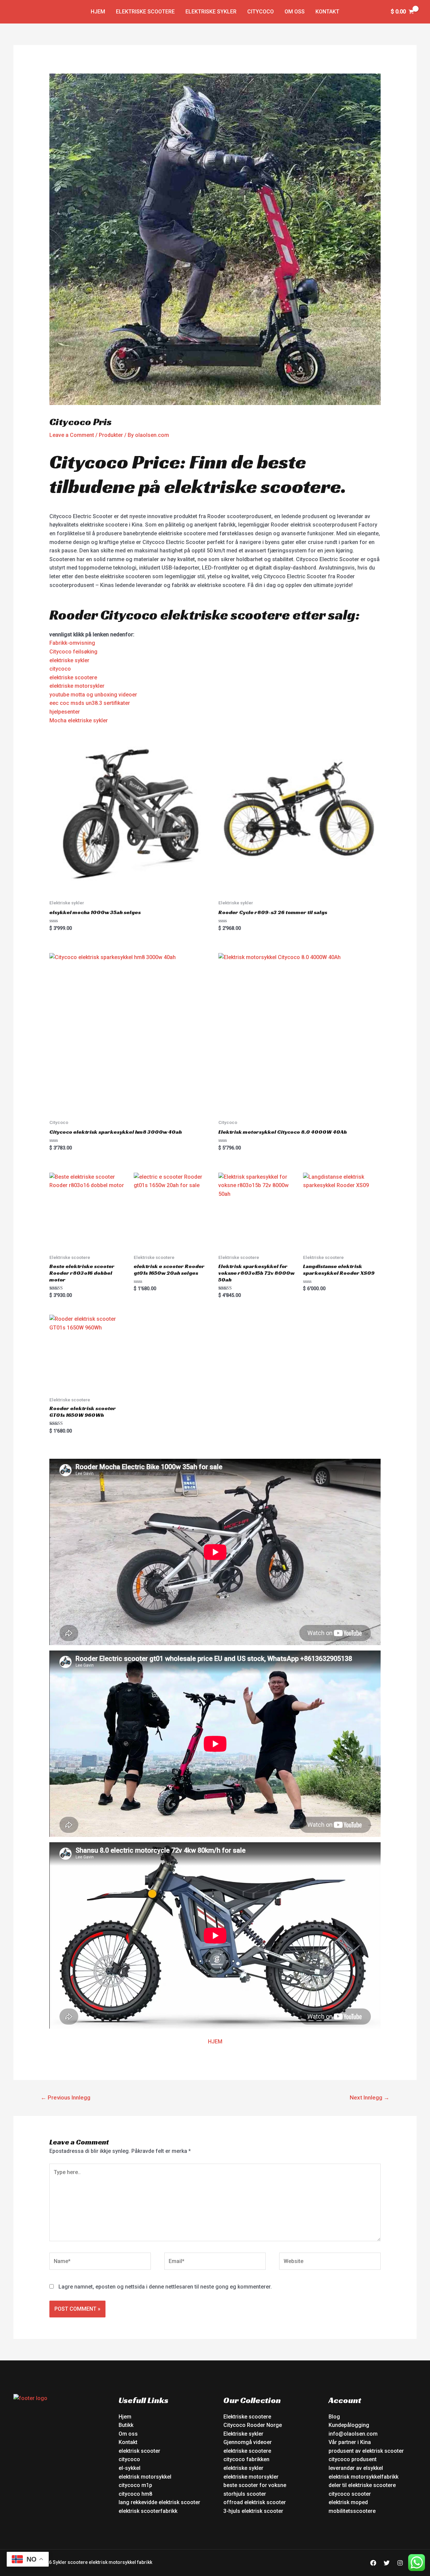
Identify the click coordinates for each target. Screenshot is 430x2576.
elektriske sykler (69, 660)
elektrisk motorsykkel (145, 2477)
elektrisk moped (348, 2502)
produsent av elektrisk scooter (366, 2451)
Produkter (111, 435)
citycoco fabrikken (246, 2459)
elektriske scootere (73, 677)
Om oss (295, 12)
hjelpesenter (65, 712)
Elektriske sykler (211, 12)
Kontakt (327, 12)
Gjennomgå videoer (248, 2442)
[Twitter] (387, 2563)
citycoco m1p (135, 2485)
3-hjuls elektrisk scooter (253, 2511)
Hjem (98, 12)
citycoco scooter (350, 2494)
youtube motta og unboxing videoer (93, 695)
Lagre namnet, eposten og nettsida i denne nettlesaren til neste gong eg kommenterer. (165, 2287)
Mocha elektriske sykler (79, 720)
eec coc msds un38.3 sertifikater (90, 703)
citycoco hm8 (135, 2494)
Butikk (126, 2425)
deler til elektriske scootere (362, 2485)
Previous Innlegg (66, 2097)
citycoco (60, 669)
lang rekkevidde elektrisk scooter (159, 2502)
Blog (334, 2417)
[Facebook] (373, 2563)
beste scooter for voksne (255, 2485)
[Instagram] (400, 2563)
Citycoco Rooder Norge (253, 2425)
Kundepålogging (349, 2425)
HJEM (215, 2042)
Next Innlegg (370, 2097)
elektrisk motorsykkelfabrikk (363, 2477)
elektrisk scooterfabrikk (148, 2511)
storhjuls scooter (245, 2494)
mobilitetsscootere (352, 2511)
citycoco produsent (353, 2459)
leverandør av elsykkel (356, 2468)
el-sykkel (130, 2468)
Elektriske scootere (145, 12)
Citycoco (261, 12)
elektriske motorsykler (77, 686)
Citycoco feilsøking (73, 652)
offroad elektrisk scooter (255, 2502)
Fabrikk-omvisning (72, 643)
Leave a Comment (72, 435)
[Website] (330, 2263)
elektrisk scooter (139, 2451)
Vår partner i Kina (350, 2442)
